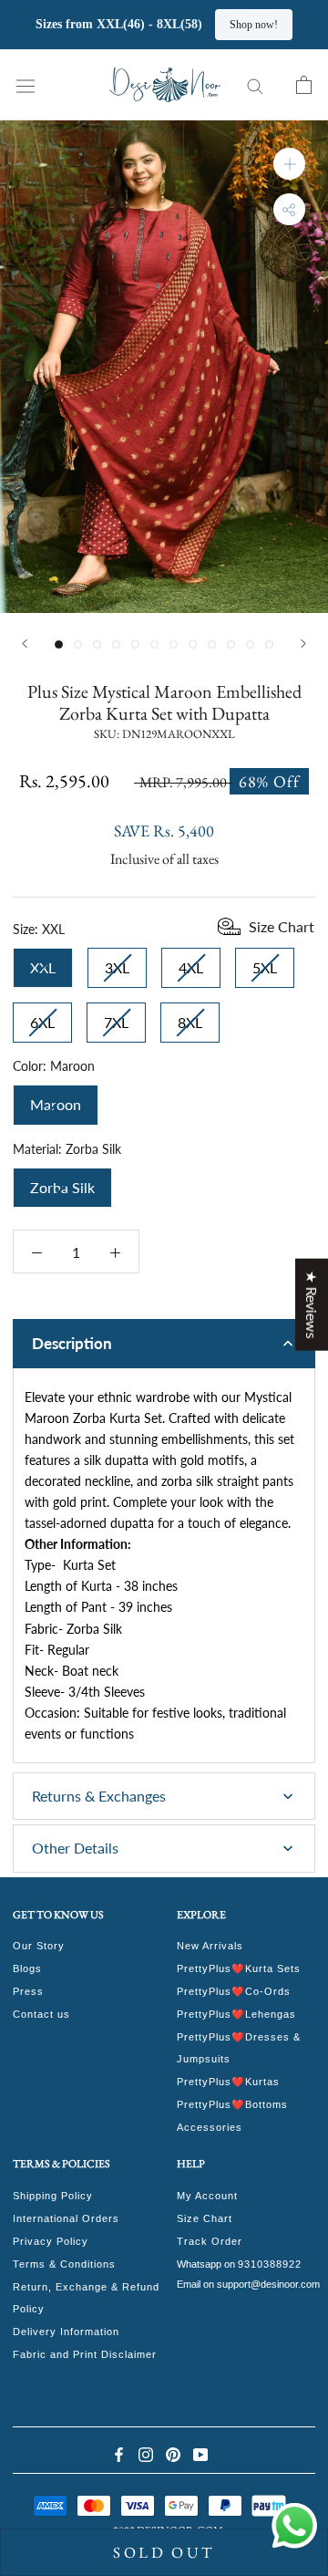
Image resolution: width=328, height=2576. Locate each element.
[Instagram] (146, 2453)
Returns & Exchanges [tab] (99, 1796)
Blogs (27, 1968)
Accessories (210, 2127)
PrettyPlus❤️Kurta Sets (239, 1968)
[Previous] (25, 644)
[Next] (303, 644)
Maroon (56, 1099)
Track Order (210, 2241)
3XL (117, 962)
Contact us (41, 2014)
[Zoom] (289, 164)
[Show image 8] (193, 644)
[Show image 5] (135, 644)
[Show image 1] (59, 644)
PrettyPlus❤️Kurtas (228, 2082)
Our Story (39, 1946)
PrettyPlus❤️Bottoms (232, 2104)
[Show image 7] (174, 644)
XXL (43, 962)
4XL (191, 962)
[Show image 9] (212, 644)
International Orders (66, 2218)
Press (28, 1991)
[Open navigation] (26, 84)
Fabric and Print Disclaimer (85, 2354)
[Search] (255, 85)
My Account (207, 2196)
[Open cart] (304, 85)
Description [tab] (72, 1343)
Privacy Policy (51, 2241)
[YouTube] (200, 2453)
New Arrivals (210, 1946)
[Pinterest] (173, 2453)
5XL (265, 962)
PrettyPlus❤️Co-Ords (234, 1991)
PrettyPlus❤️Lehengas (236, 2014)
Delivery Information (66, 2332)
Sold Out (164, 2552)
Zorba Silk (62, 1182)
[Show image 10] (231, 644)
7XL (116, 1017)
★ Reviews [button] (312, 1305)
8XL (190, 1017)
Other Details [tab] (75, 1848)
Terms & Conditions (64, 2264)
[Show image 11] (250, 644)
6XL (42, 1017)
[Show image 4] (116, 644)
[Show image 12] (269, 644)
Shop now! (282, 25)
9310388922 (270, 2264)
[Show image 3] (97, 644)
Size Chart (205, 2218)
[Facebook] (118, 2453)
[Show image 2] (78, 644)
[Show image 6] (154, 644)
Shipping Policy (53, 2196)
